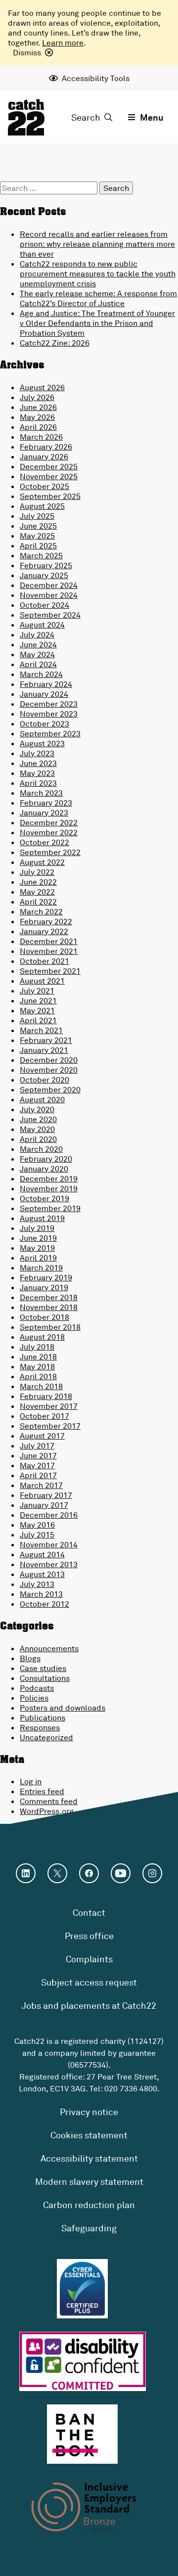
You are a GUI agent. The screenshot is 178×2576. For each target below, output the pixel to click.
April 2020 (38, 1139)
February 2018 (46, 1396)
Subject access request (89, 1982)
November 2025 (49, 476)
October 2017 (44, 1416)
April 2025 (38, 545)
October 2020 (44, 1080)
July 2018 (37, 1347)
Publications (43, 1717)
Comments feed (49, 1801)
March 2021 (41, 1030)
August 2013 (42, 1574)
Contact (89, 1912)
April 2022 (38, 902)
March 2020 (41, 1149)
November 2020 (49, 1070)
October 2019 (44, 1198)
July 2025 (37, 516)
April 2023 (38, 783)
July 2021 (37, 991)
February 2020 (46, 1159)
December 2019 (49, 1178)
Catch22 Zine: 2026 (55, 343)
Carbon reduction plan (89, 2205)
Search (86, 117)
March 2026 (41, 437)
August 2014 (42, 1554)
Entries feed (42, 1791)
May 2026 (37, 417)
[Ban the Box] (82, 2434)
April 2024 (38, 664)
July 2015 (37, 1535)
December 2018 (49, 1297)
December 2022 (49, 822)
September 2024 (50, 615)
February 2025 (46, 565)
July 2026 (37, 397)
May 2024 (37, 654)
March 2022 (41, 911)
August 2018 (42, 1337)
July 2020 (37, 1109)
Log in (31, 1781)
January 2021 (44, 1050)
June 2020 (38, 1119)
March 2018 (41, 1386)
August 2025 (42, 506)
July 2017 (37, 1446)
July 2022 (37, 872)
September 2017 (50, 1426)
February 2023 (46, 803)
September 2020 (50, 1089)
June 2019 (38, 1238)
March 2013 (41, 1594)
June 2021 (38, 1000)
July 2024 (37, 634)
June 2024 (38, 644)
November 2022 (49, 832)
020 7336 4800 (131, 2088)
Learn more (63, 43)
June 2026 (38, 407)
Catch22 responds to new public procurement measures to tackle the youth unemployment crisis (98, 273)
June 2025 (38, 526)
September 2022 (50, 852)
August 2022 (42, 862)
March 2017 (41, 1485)
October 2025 (44, 486)
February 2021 (46, 1040)
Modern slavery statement (89, 2181)
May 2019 (37, 1248)
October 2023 (44, 723)
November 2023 (49, 714)
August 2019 (42, 1218)
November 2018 (49, 1307)
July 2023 (37, 753)
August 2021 (42, 981)
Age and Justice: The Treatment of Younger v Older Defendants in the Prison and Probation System (97, 323)
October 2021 (44, 961)
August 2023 (42, 743)
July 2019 (37, 1228)
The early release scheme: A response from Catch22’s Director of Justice (98, 298)
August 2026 (42, 387)
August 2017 (42, 1436)
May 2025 (37, 536)
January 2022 (44, 931)
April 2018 (38, 1376)
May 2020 (37, 1129)
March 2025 (41, 555)
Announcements (49, 1648)
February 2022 (46, 921)
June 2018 (38, 1356)
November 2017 (49, 1406)
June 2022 (38, 882)
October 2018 (44, 1317)
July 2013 (37, 1584)
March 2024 (41, 674)
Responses (40, 1727)
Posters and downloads (63, 1708)
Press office (89, 1936)
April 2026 (38, 427)
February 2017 (46, 1495)
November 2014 (49, 1544)
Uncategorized (46, 1737)
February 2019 (46, 1277)
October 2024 (44, 605)
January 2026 (44, 456)
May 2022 (37, 892)
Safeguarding (89, 2228)
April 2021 (38, 1020)
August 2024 (42, 625)
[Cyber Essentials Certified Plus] (82, 2289)
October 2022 (44, 842)
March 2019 (41, 1267)
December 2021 (49, 941)
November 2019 (49, 1188)
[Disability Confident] (83, 2361)
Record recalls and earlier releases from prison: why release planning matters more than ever (97, 244)
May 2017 (37, 1465)
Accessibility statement (89, 2158)
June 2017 (38, 1455)
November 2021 (49, 951)
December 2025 (49, 466)
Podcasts (37, 1688)
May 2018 (37, 1366)
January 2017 (44, 1505)
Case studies (43, 1668)
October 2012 (44, 1604)
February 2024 (46, 684)
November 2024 (49, 595)
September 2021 (50, 971)
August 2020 (42, 1099)
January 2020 (44, 1169)
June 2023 (38, 763)
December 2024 (49, 585)
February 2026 (46, 447)
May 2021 (37, 1010)
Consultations (45, 1678)
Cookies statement (89, 2135)
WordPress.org (47, 1811)
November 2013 (49, 1564)
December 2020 (49, 1060)
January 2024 (44, 694)
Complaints (89, 1959)
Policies (34, 1698)
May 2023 (37, 773)
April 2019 (38, 1258)
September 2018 (50, 1327)
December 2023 (49, 704)
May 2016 (37, 1525)
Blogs (30, 1658)
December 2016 (49, 1515)
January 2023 (44, 813)
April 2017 (38, 1475)
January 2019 (44, 1287)
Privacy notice (89, 2112)
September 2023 (50, 733)
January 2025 (44, 575)
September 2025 (50, 496)
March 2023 (41, 793)
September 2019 (50, 1208)
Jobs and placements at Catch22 (89, 2005)
